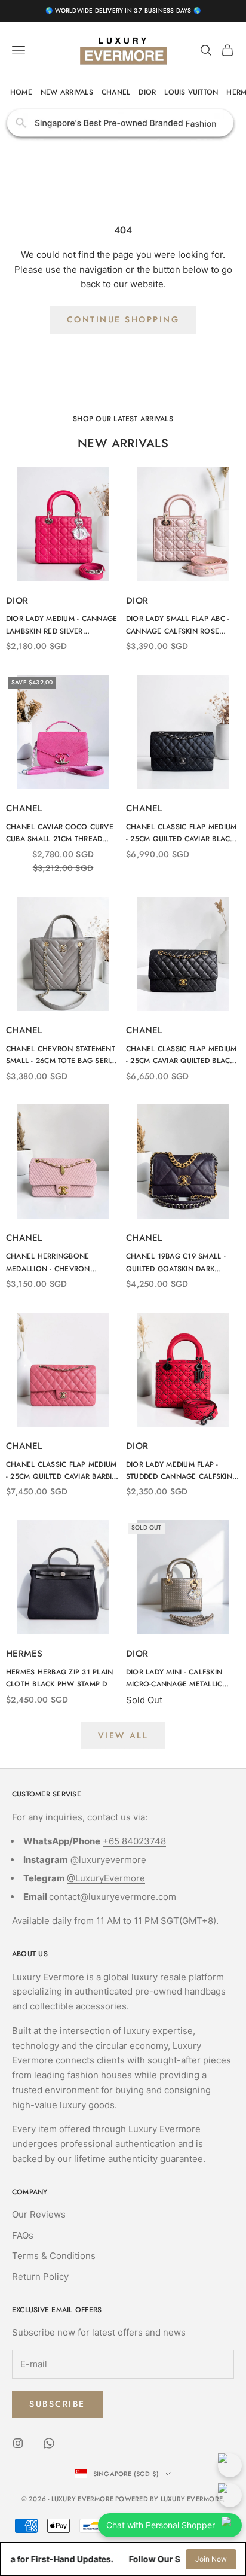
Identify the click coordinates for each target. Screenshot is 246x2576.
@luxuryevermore (108, 1860)
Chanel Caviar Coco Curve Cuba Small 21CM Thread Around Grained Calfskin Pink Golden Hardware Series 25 (60, 833)
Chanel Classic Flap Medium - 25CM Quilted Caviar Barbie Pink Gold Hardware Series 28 (61, 1471)
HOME (21, 92)
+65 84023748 (134, 1841)
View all (123, 1735)
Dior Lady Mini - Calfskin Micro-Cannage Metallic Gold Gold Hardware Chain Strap (182, 1679)
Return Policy (40, 2277)
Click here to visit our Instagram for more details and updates (123, 123)
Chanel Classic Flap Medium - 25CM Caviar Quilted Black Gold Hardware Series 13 (181, 1055)
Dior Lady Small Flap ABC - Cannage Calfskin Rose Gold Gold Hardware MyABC (182, 625)
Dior (17, 601)
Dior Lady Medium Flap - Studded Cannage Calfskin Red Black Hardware (179, 1471)
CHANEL (116, 92)
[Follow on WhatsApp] (49, 2443)
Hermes (24, 1654)
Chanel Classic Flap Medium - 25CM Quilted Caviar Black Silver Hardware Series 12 (181, 833)
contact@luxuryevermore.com (113, 1897)
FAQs (23, 2235)
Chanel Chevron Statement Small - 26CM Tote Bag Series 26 (62, 1055)
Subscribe (57, 2404)
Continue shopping (123, 319)
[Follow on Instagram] (18, 2443)
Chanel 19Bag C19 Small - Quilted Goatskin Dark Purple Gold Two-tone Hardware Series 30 (176, 1263)
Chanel (24, 808)
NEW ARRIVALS (67, 92)
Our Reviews (39, 2214)
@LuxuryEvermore (106, 1878)
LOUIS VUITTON (191, 92)
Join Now (211, 2559)
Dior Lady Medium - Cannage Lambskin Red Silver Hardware (61, 625)
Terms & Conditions (54, 2256)
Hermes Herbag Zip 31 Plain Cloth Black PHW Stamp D (59, 1678)
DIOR (147, 92)
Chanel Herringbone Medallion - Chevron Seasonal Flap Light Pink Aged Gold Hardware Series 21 (61, 1263)
